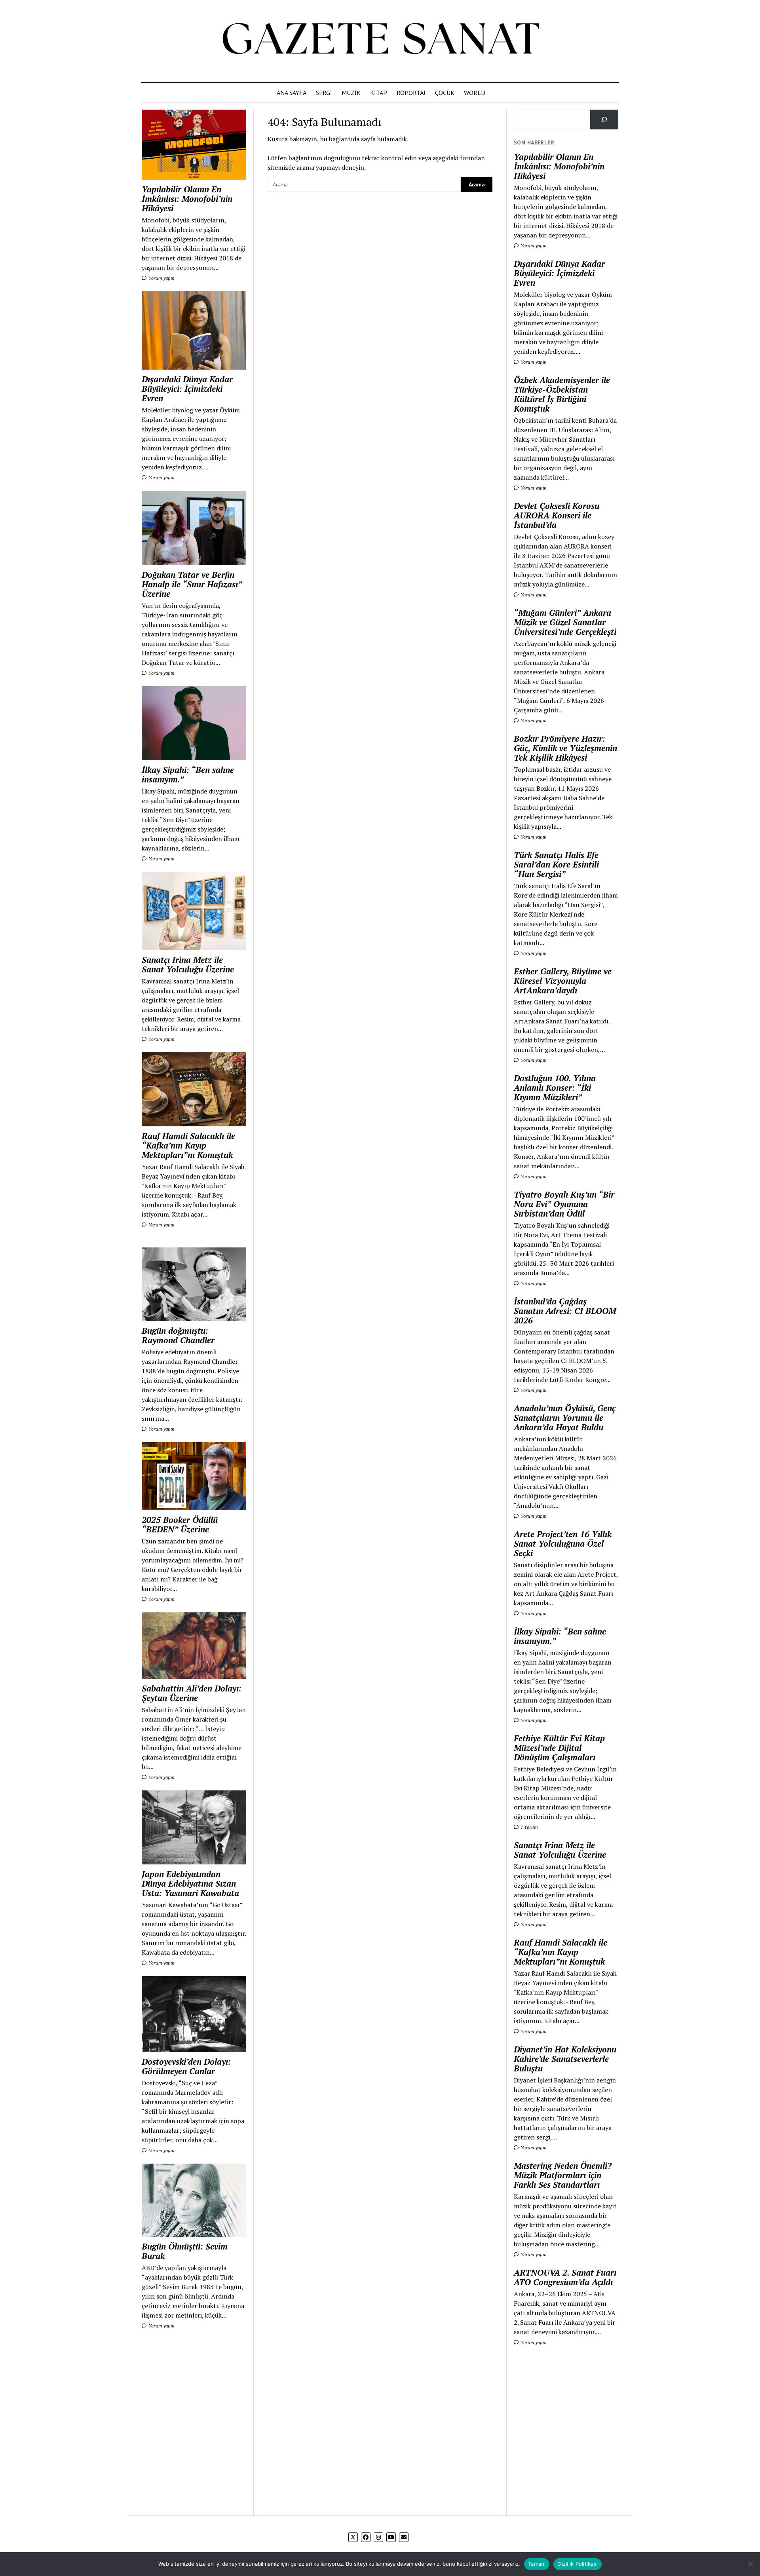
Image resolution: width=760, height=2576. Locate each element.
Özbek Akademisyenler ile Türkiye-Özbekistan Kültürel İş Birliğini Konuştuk (562, 394)
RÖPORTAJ (411, 93)
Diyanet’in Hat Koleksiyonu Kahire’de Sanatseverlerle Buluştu (565, 2059)
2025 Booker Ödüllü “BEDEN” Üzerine (180, 1524)
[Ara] (604, 119)
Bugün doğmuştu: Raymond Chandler (178, 1335)
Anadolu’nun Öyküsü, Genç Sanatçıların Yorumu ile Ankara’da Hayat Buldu (565, 1418)
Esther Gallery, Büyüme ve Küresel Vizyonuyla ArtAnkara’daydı (563, 981)
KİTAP (379, 93)
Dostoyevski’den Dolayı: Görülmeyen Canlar (186, 2066)
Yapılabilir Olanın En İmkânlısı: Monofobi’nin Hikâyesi (187, 199)
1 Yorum (529, 1827)
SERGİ (324, 93)
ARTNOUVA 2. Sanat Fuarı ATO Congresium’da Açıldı (565, 2277)
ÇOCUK (445, 93)
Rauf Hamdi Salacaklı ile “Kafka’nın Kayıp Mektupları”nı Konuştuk (188, 1145)
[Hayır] (750, 2564)
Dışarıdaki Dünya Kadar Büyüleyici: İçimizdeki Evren (187, 389)
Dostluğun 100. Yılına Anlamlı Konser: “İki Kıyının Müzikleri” (555, 1088)
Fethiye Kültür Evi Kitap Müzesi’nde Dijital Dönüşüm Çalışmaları (559, 1748)
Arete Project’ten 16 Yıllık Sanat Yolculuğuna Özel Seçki (563, 1543)
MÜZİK (351, 93)
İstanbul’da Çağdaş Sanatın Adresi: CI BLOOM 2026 (565, 1311)
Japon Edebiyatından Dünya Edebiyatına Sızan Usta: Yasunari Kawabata (190, 1883)
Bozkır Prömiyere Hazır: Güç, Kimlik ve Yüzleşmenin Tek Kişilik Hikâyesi (565, 748)
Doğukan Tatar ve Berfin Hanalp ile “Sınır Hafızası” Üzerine (192, 584)
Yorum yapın (161, 278)
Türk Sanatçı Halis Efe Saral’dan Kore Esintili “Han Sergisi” (556, 864)
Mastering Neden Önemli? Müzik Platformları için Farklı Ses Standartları (563, 2175)
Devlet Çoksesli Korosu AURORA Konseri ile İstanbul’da (557, 515)
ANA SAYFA (292, 93)
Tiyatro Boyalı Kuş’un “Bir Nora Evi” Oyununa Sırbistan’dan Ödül (564, 1204)
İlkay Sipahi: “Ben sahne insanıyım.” (188, 775)
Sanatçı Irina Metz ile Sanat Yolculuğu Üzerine (188, 964)
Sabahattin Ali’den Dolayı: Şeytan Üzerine (192, 1693)
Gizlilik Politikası (578, 2564)
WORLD (475, 93)
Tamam (537, 2564)
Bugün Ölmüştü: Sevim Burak (185, 2251)
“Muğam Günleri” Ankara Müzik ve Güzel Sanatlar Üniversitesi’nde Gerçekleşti (565, 622)
